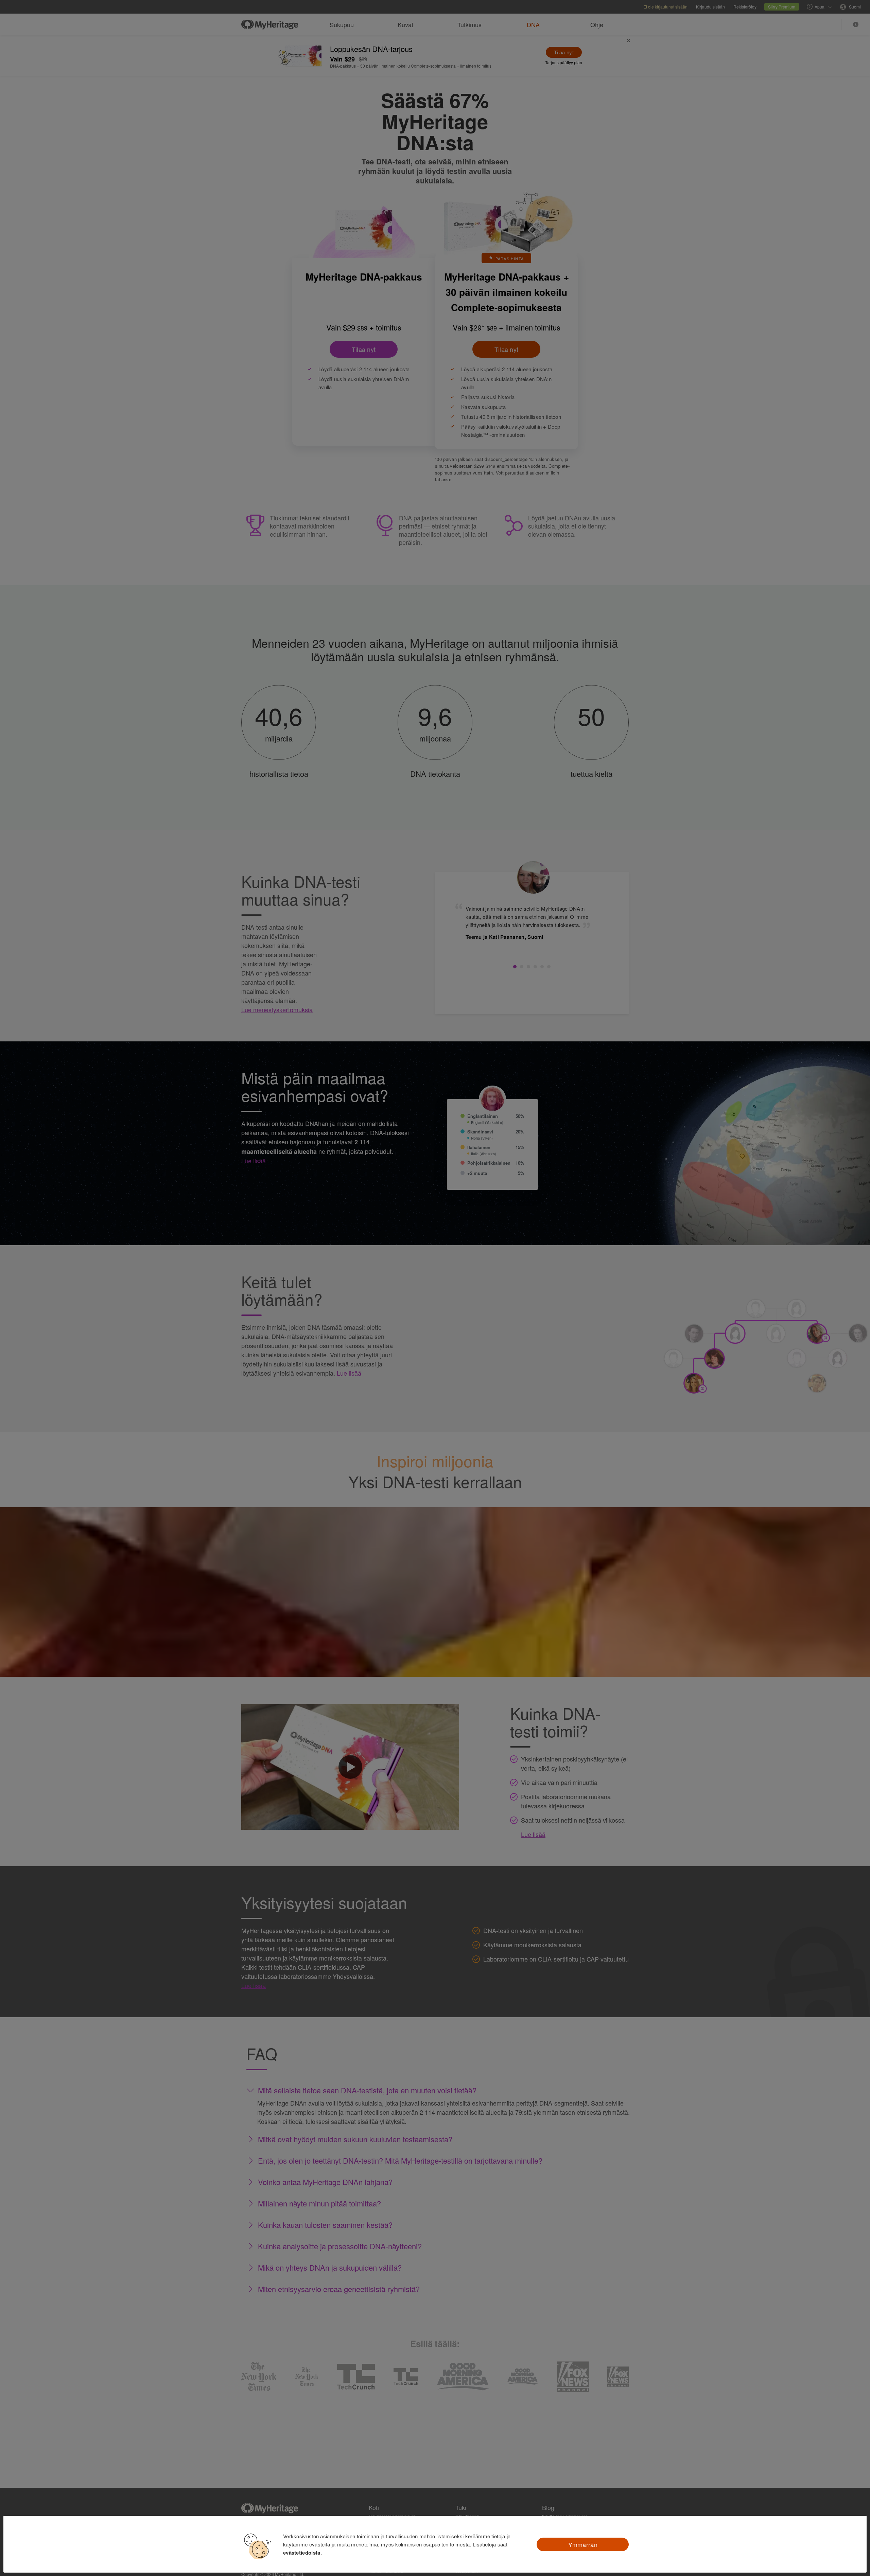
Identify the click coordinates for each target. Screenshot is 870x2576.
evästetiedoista (302, 2553)
